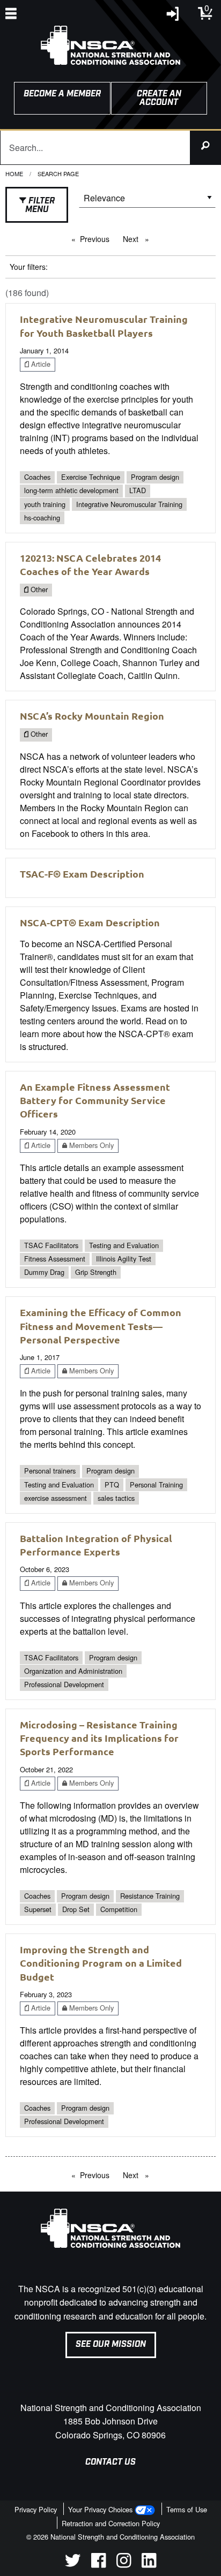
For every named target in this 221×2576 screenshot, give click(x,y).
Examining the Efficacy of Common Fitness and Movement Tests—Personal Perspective (101, 1325)
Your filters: (29, 267)
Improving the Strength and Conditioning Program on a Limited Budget (101, 1963)
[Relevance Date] (147, 202)
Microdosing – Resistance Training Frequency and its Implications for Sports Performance (99, 1738)
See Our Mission (111, 2344)
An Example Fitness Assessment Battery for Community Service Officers (95, 1100)
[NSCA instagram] (124, 2564)
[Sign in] (173, 16)
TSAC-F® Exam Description (82, 874)
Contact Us (110, 2462)
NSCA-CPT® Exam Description (90, 922)
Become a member (62, 94)
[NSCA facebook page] (98, 2564)
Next (139, 239)
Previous (97, 239)
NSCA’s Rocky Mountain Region (92, 716)
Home (14, 173)
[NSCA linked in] (149, 2564)
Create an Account (159, 98)
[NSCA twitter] (73, 2564)
